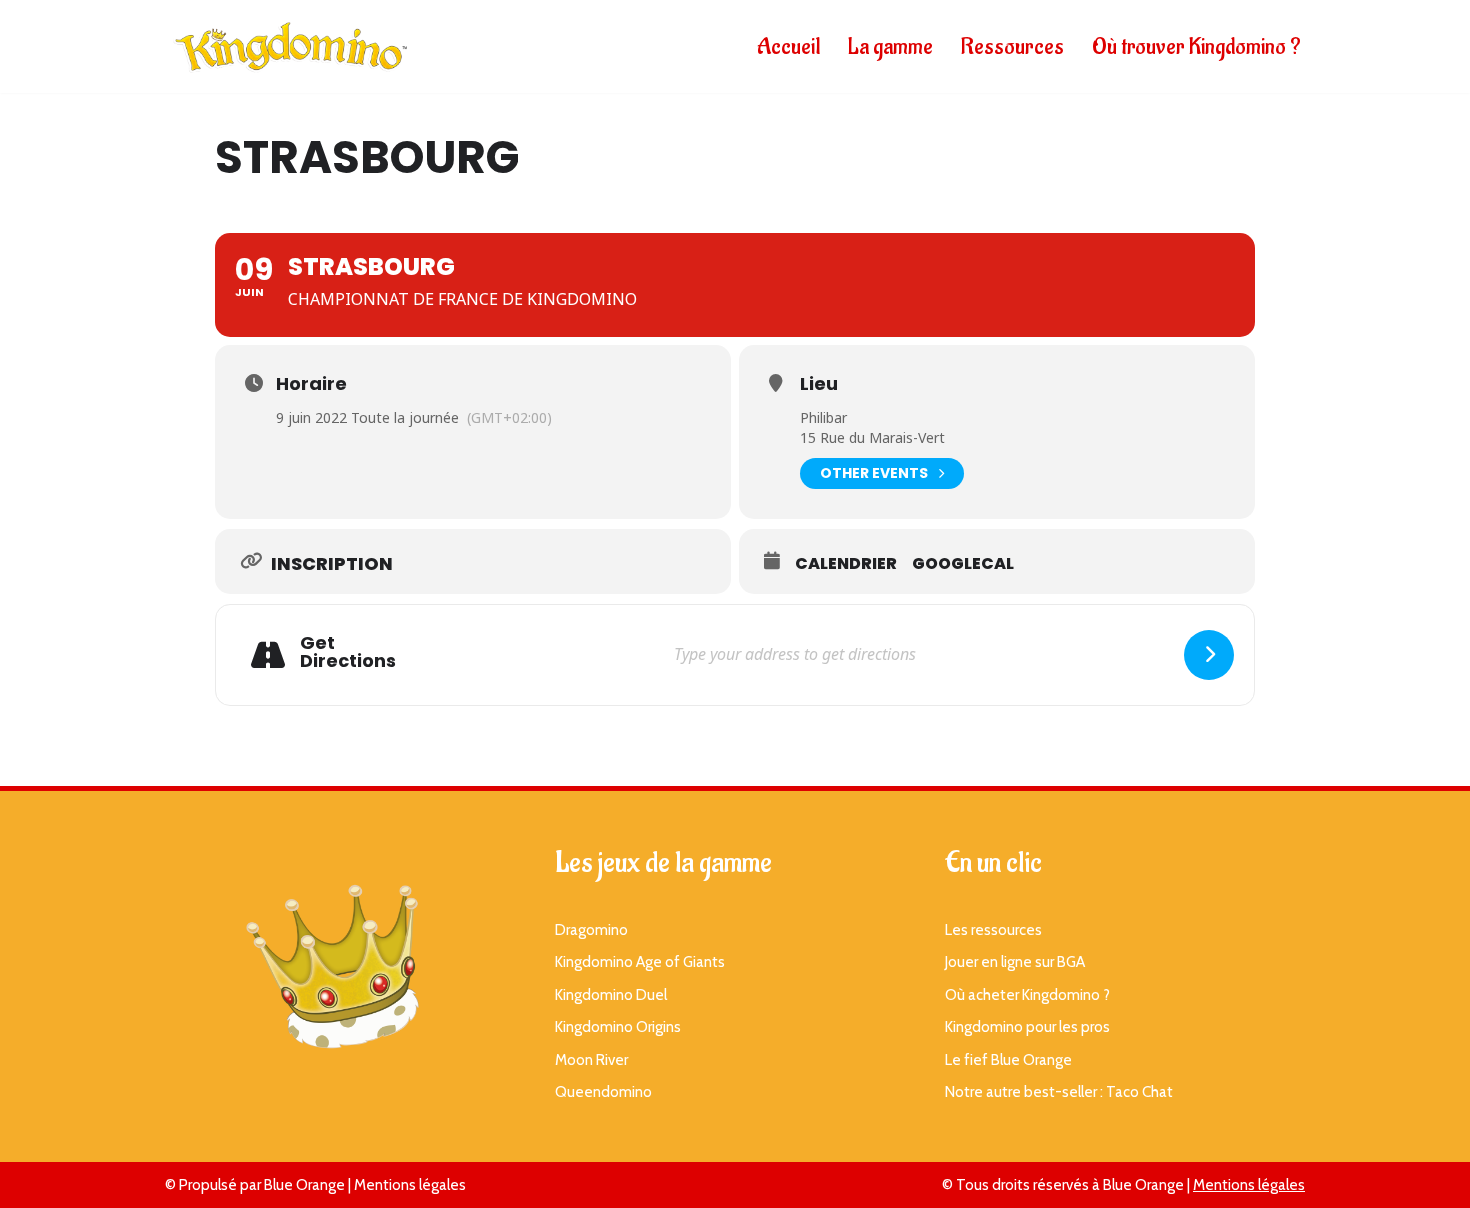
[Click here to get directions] (1209, 655)
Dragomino (591, 930)
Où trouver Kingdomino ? (1196, 47)
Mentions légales (410, 1185)
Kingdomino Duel (611, 995)
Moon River (591, 1060)
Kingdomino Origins (618, 1027)
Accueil (788, 47)
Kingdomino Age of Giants (640, 962)
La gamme (890, 47)
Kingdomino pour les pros (1027, 1027)
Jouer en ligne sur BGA (1015, 962)
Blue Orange (304, 1185)
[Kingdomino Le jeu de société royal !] (290, 46)
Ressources (1012, 47)
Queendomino (603, 1092)
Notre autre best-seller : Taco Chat (1059, 1092)
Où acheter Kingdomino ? (1027, 995)
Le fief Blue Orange (1008, 1060)
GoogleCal (963, 564)
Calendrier (846, 564)
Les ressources (993, 930)
